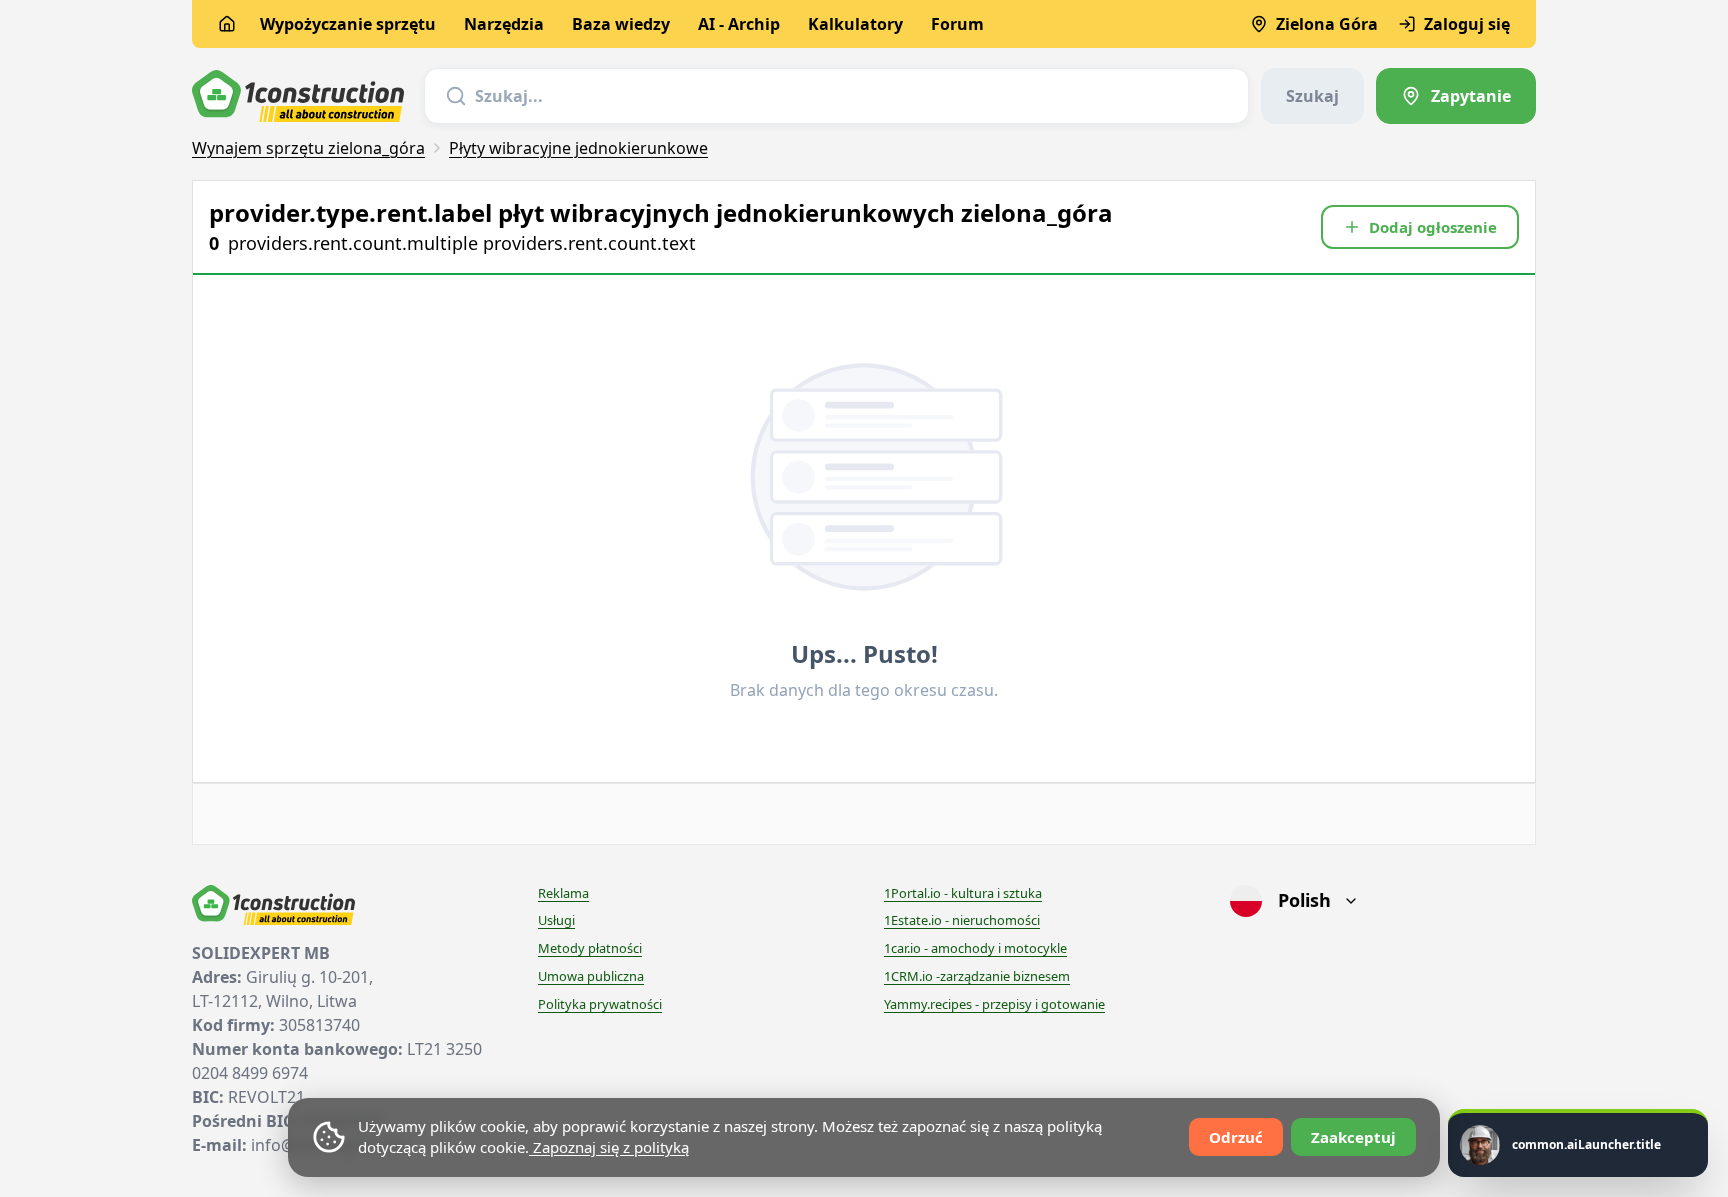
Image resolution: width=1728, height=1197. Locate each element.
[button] (1420, 227)
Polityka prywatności (600, 1004)
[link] (1456, 96)
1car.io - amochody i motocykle (975, 948)
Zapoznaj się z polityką (609, 1147)
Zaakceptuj (1353, 1137)
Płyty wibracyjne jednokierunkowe (578, 148)
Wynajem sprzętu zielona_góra (308, 148)
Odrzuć (1236, 1137)
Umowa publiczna (591, 976)
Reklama (563, 893)
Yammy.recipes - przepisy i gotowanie (994, 1004)
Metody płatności (590, 948)
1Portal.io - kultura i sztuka (963, 893)
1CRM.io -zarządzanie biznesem (977, 976)
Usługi (556, 920)
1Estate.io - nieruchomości (962, 920)
